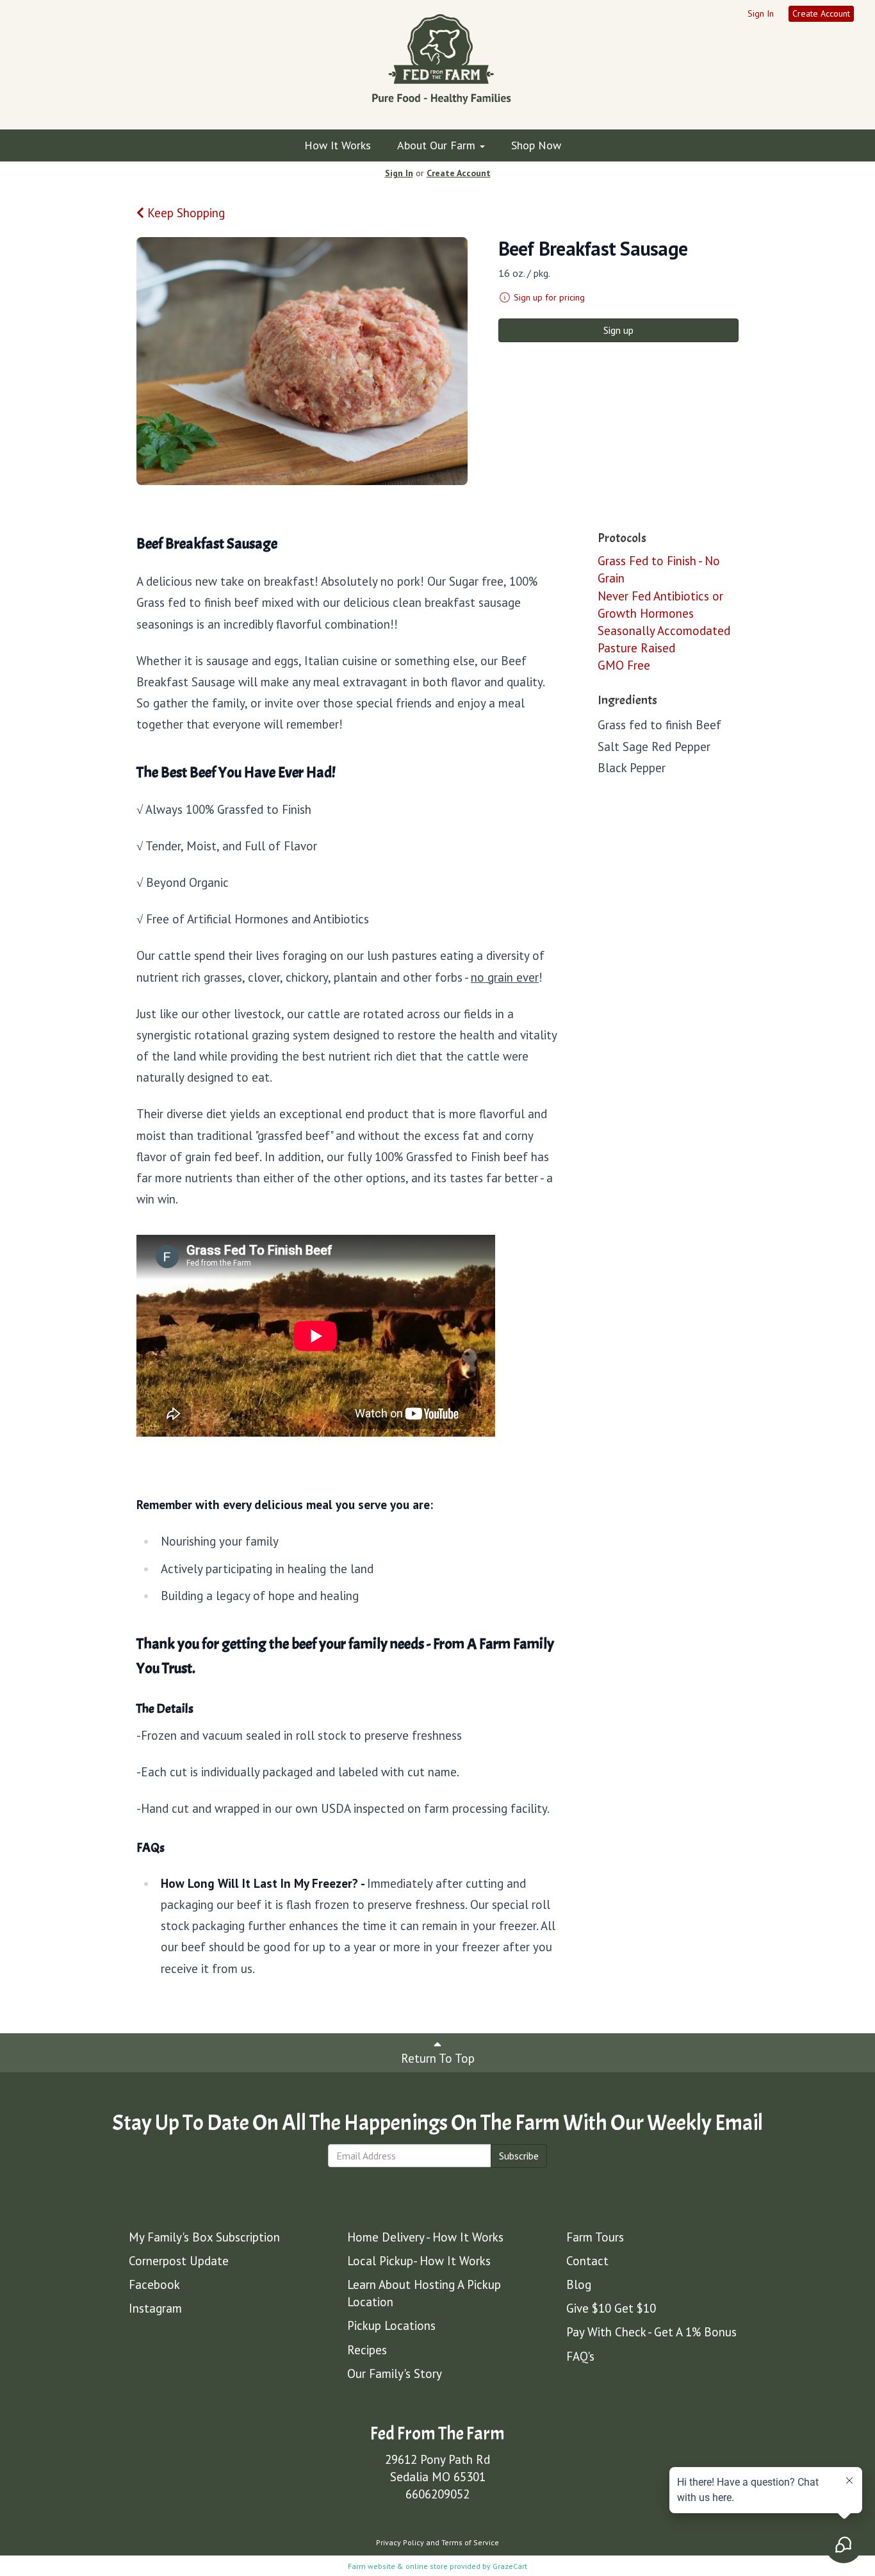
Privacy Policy (400, 2542)
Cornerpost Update (179, 2261)
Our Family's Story (395, 2374)
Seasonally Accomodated (664, 631)
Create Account (821, 13)
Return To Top (438, 2058)
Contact (587, 2261)
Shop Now (536, 145)
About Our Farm (438, 145)
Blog (579, 2284)
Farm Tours (595, 2237)
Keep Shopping (184, 213)
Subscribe (519, 2156)
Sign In (761, 13)
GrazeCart (510, 2566)
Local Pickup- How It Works (419, 2261)
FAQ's (580, 2356)
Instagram (155, 2308)
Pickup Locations (391, 2325)
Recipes (367, 2350)
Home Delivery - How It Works (425, 2237)
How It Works (338, 145)
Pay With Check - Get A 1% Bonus (651, 2332)
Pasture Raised (636, 648)
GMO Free (624, 665)
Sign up (618, 330)
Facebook (154, 2284)
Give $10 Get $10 (611, 2308)
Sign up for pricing (549, 297)
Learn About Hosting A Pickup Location (424, 2293)
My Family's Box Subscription (204, 2237)
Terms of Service (470, 2542)
